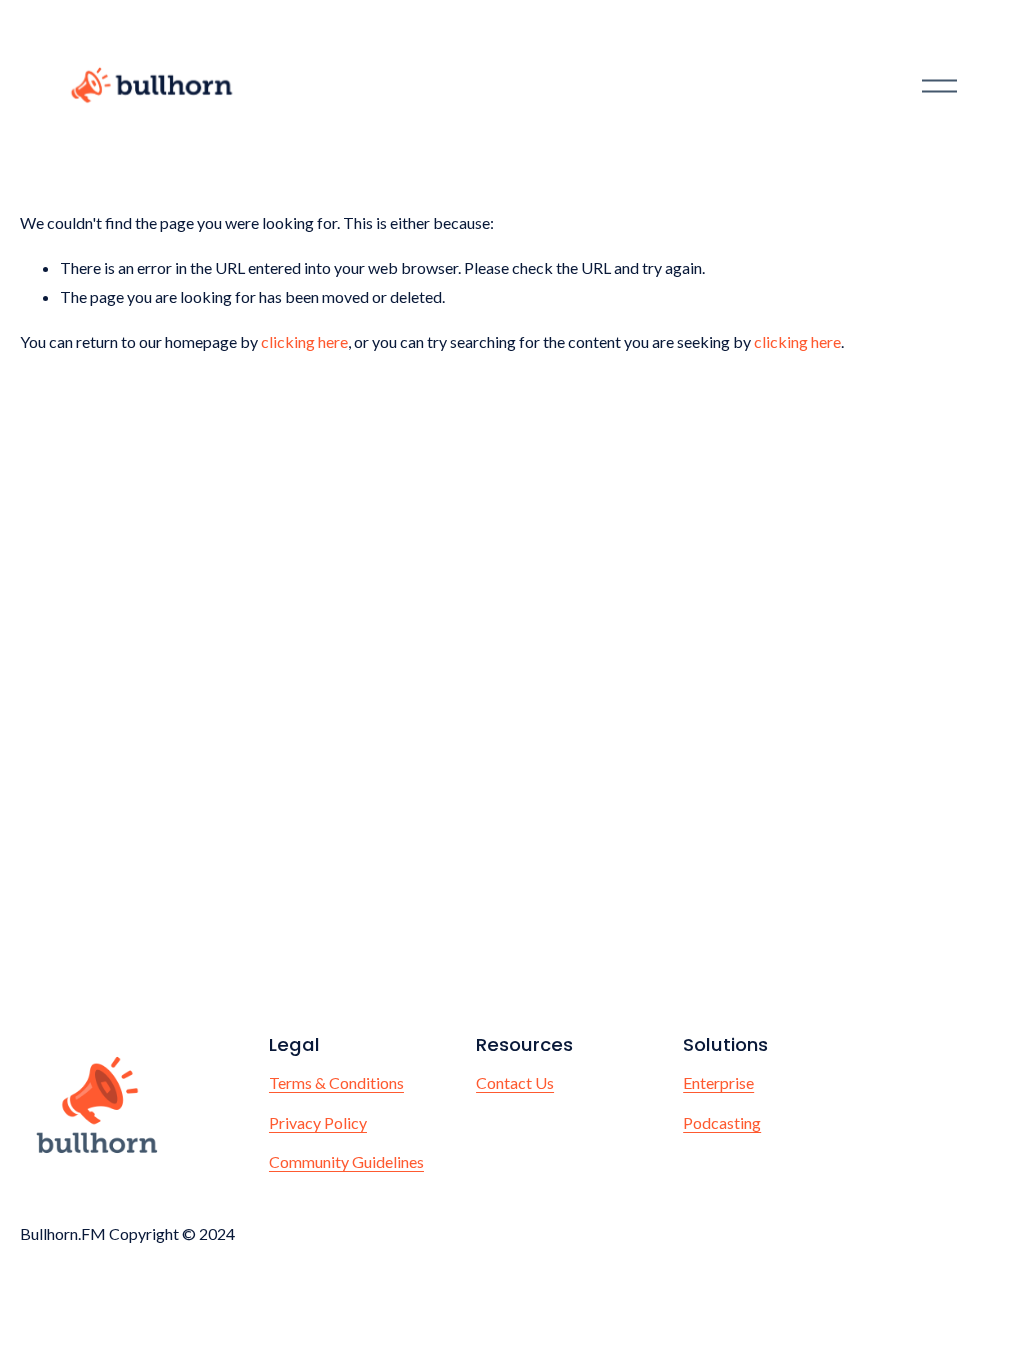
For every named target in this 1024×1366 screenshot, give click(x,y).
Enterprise (718, 1082)
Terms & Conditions (336, 1082)
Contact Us (515, 1082)
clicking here (304, 341)
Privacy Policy (318, 1122)
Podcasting (722, 1122)
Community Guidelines (346, 1161)
